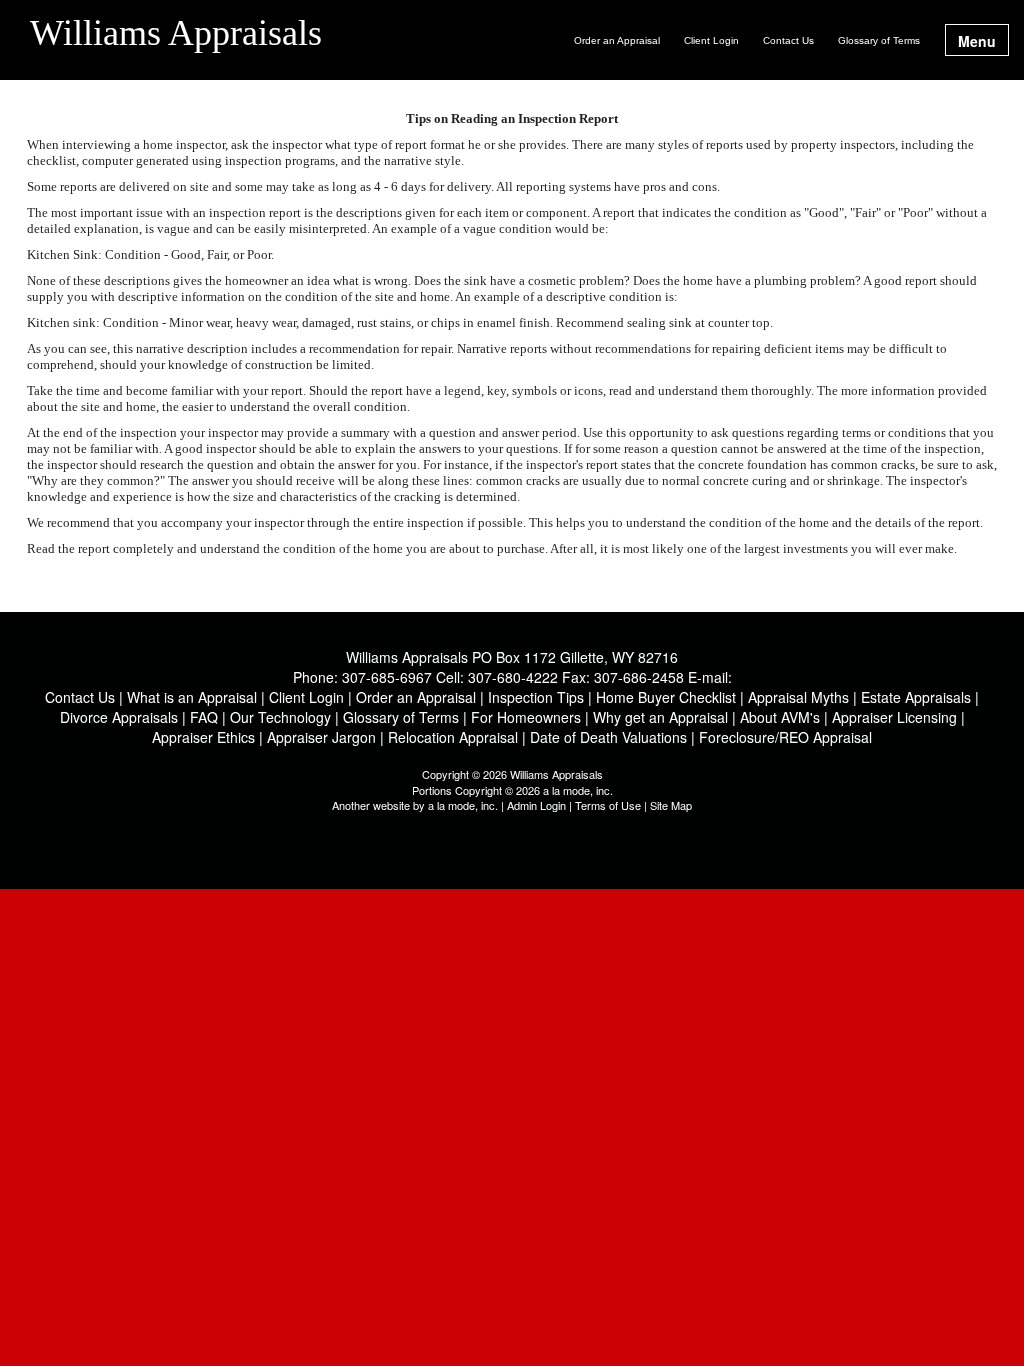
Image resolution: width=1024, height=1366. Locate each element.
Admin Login (536, 805)
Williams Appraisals (176, 34)
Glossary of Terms (879, 40)
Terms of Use (608, 805)
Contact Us (788, 40)
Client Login (711, 40)
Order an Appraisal (617, 40)
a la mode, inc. (463, 805)
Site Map (671, 805)
